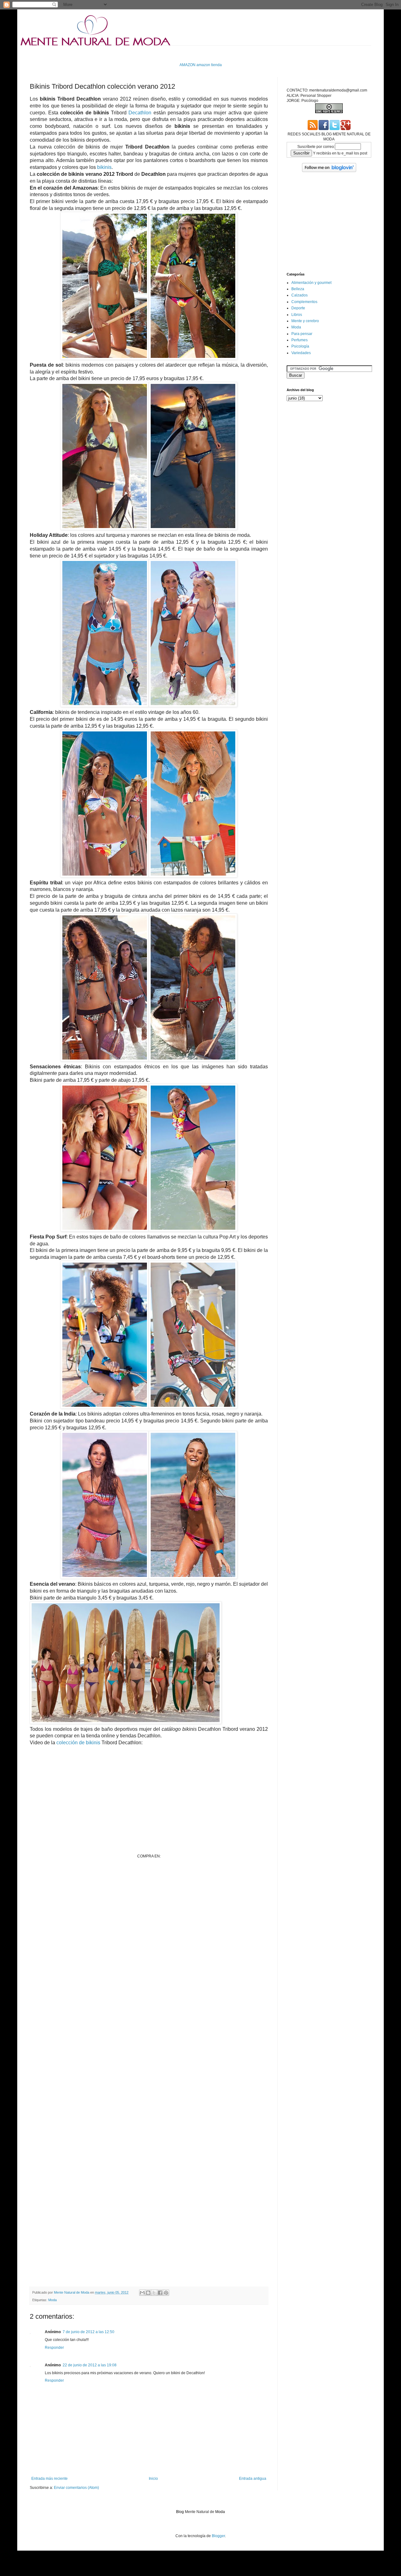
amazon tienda (209, 65)
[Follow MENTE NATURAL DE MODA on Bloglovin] (329, 171)
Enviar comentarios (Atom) (76, 2488)
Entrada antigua (253, 2479)
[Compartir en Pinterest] (166, 2293)
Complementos (304, 302)
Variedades (301, 353)
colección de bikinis (78, 1743)
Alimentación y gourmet (311, 283)
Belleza (298, 289)
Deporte (298, 308)
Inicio (153, 2479)
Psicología (300, 346)
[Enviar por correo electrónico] (142, 2293)
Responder (54, 2348)
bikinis (104, 167)
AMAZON (187, 65)
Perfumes (299, 340)
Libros (297, 315)
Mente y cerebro (305, 321)
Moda (52, 2300)
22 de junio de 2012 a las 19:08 (90, 2365)
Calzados (299, 295)
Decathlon (140, 113)
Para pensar (302, 334)
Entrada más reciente (49, 2479)
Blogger (218, 2536)
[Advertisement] (144, 53)
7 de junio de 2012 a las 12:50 (89, 2332)
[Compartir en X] (154, 2293)
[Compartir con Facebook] (160, 2293)
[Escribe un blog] (148, 2293)
